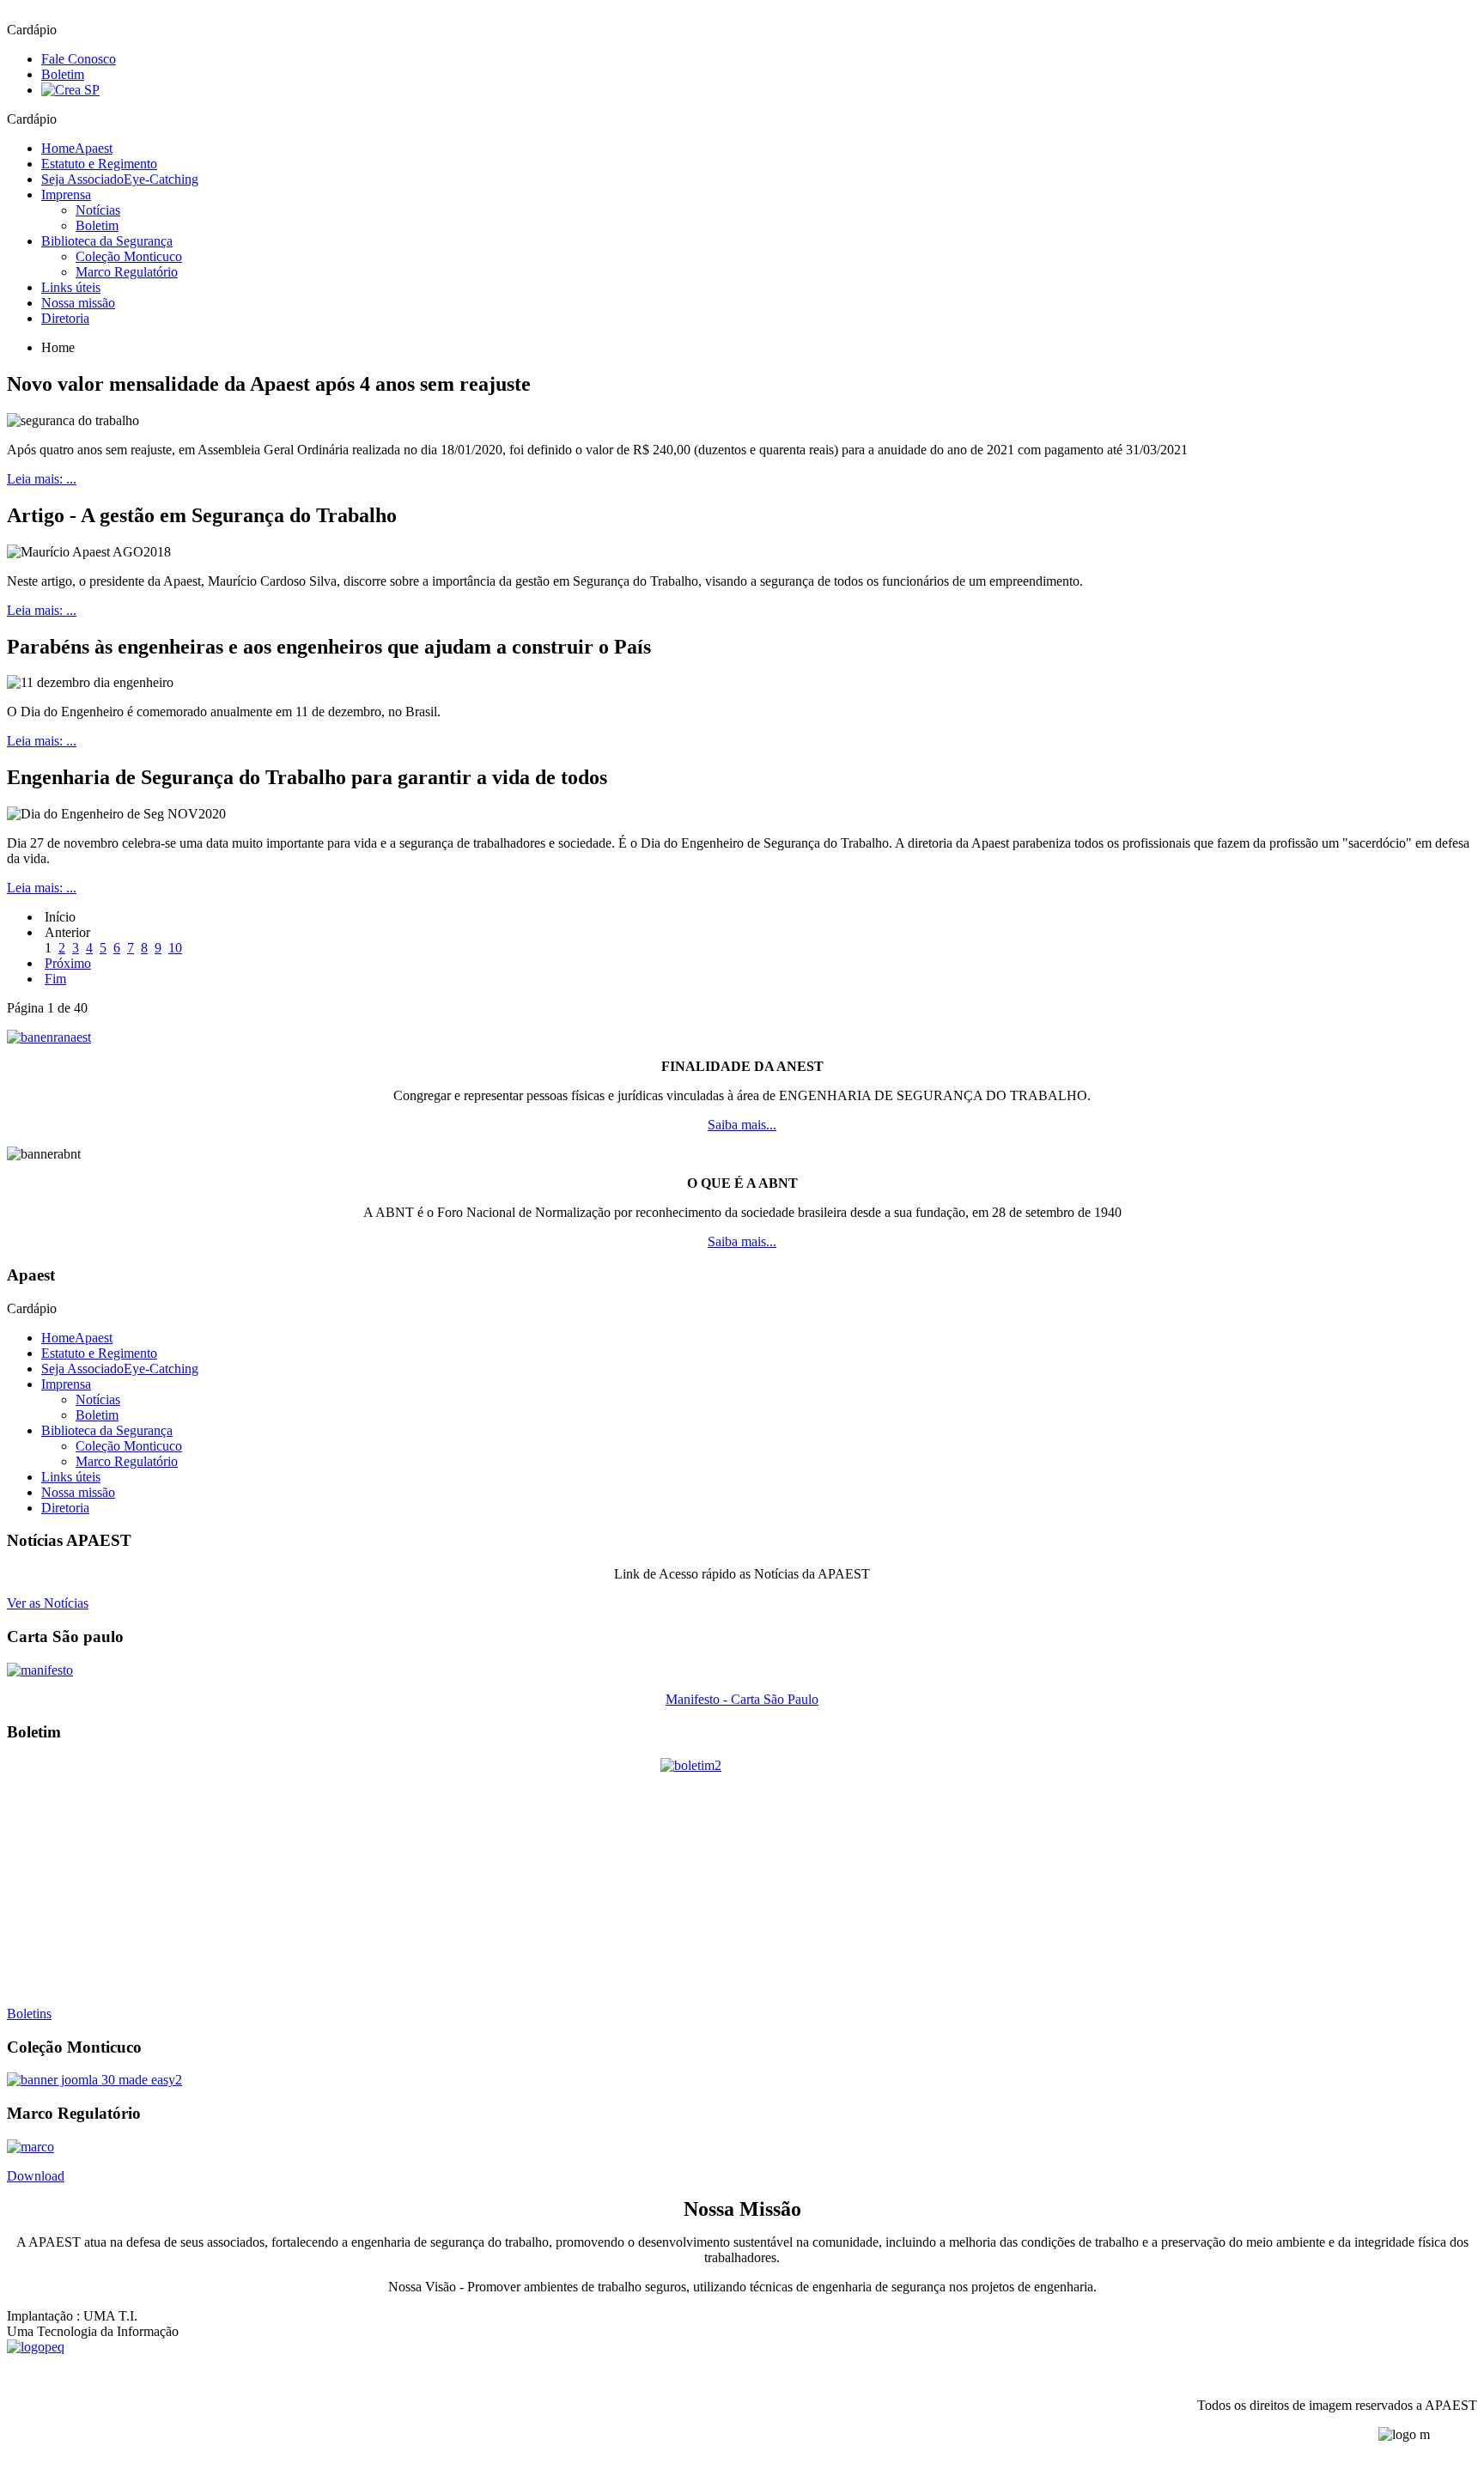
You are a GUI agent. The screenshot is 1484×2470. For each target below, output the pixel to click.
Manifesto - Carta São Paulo (742, 1699)
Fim (55, 979)
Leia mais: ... (42, 479)
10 (175, 948)
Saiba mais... (742, 1125)
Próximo (68, 963)
